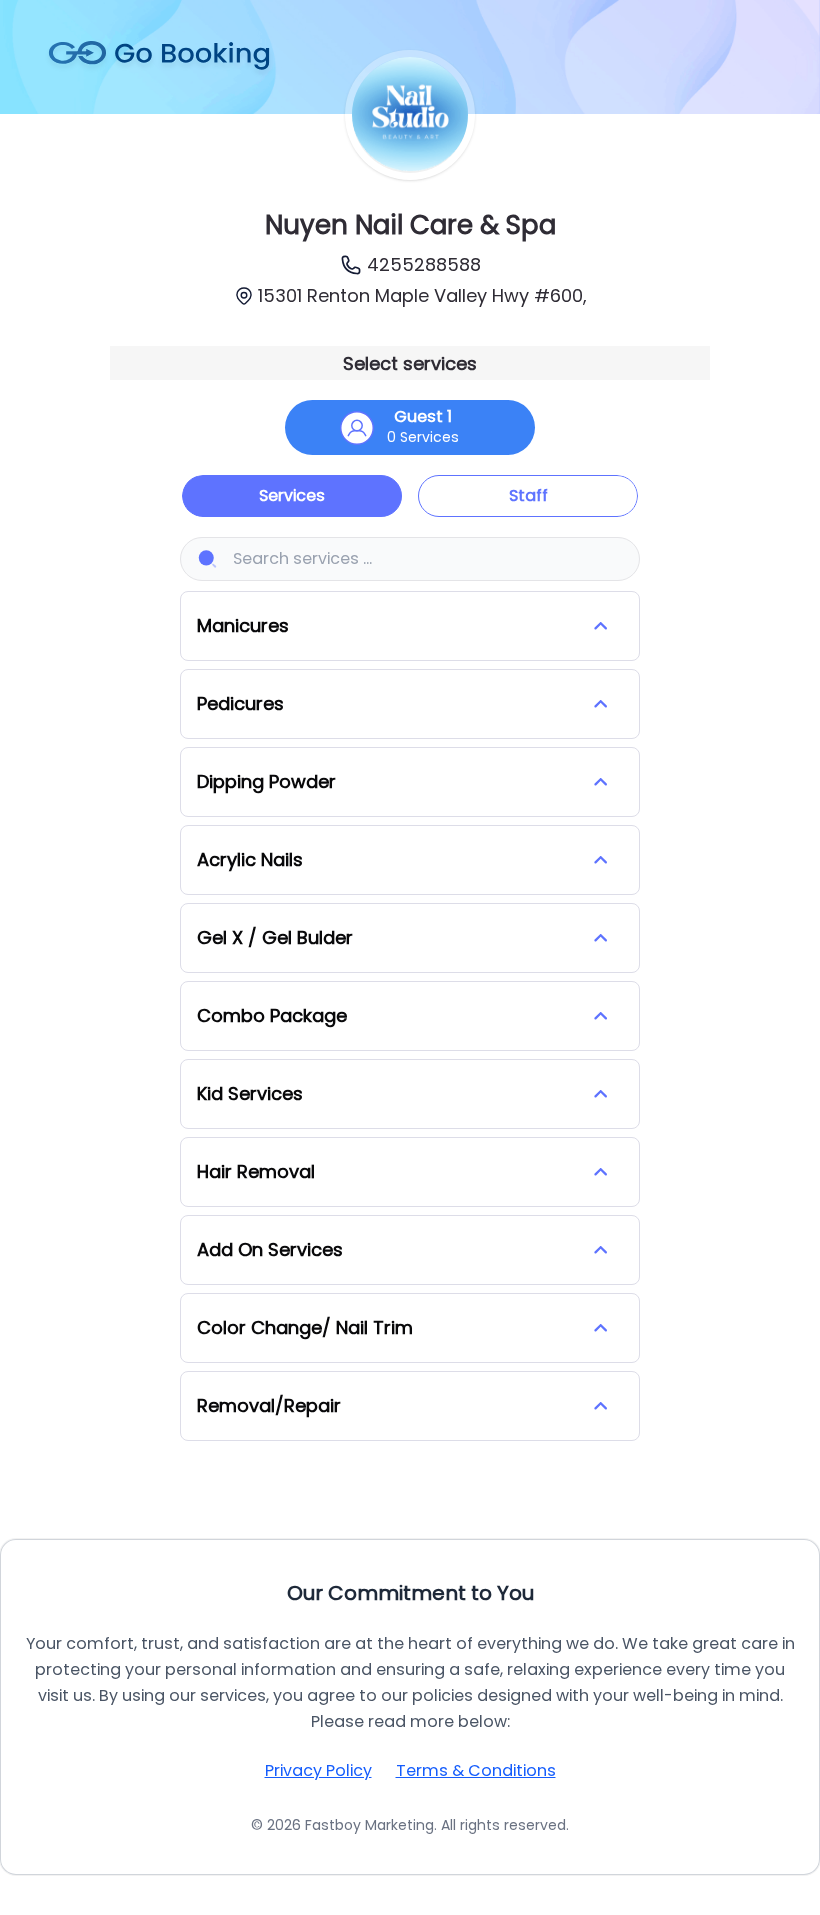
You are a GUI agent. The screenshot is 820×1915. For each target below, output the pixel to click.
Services (292, 495)
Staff (528, 495)
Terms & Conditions (476, 1770)
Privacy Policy (318, 1770)
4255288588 (424, 264)
